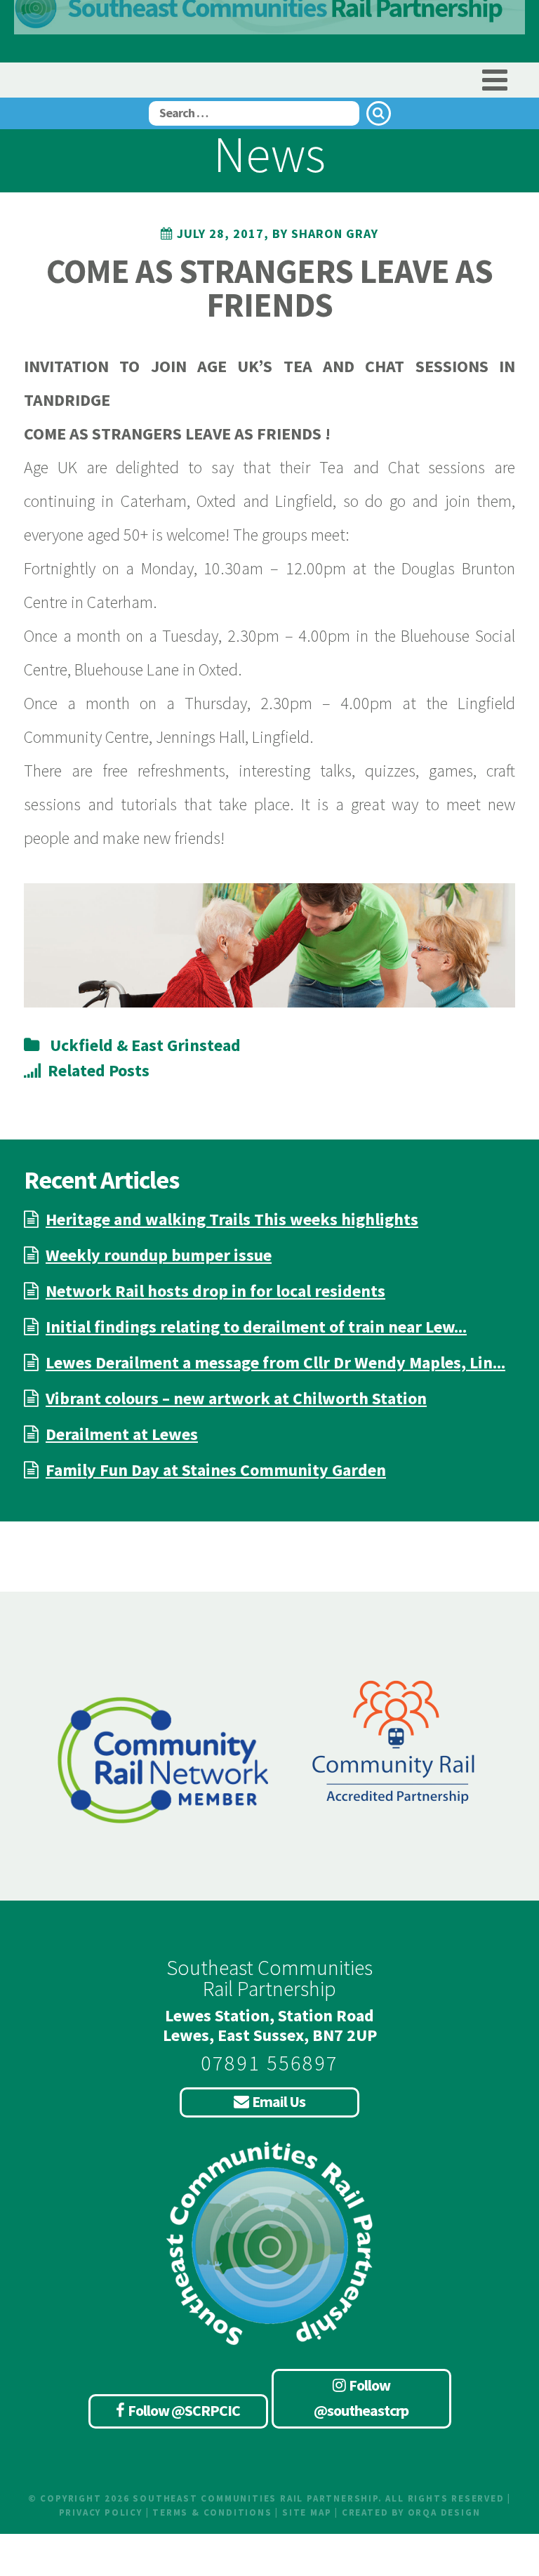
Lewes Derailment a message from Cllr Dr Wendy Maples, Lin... (275, 1362)
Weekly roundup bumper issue (159, 1255)
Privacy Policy (101, 2512)
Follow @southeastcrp (361, 2398)
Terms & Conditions (212, 2512)
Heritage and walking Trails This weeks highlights (232, 1219)
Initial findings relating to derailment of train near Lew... (256, 1327)
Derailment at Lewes (122, 1434)
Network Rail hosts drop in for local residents (215, 1291)
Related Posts (99, 1070)
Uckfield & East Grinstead (145, 1045)
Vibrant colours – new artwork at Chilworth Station (236, 1398)
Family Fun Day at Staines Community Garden (216, 1470)
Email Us (279, 2101)
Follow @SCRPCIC (184, 2410)
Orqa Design (444, 2512)
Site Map (307, 2512)
